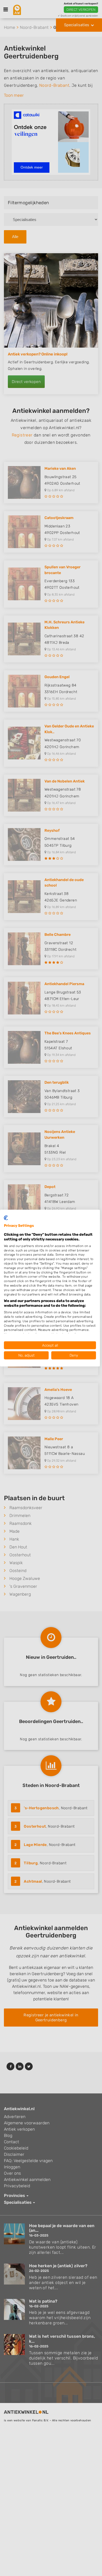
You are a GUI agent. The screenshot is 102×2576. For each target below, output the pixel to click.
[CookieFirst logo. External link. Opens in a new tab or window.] (6, 1218)
